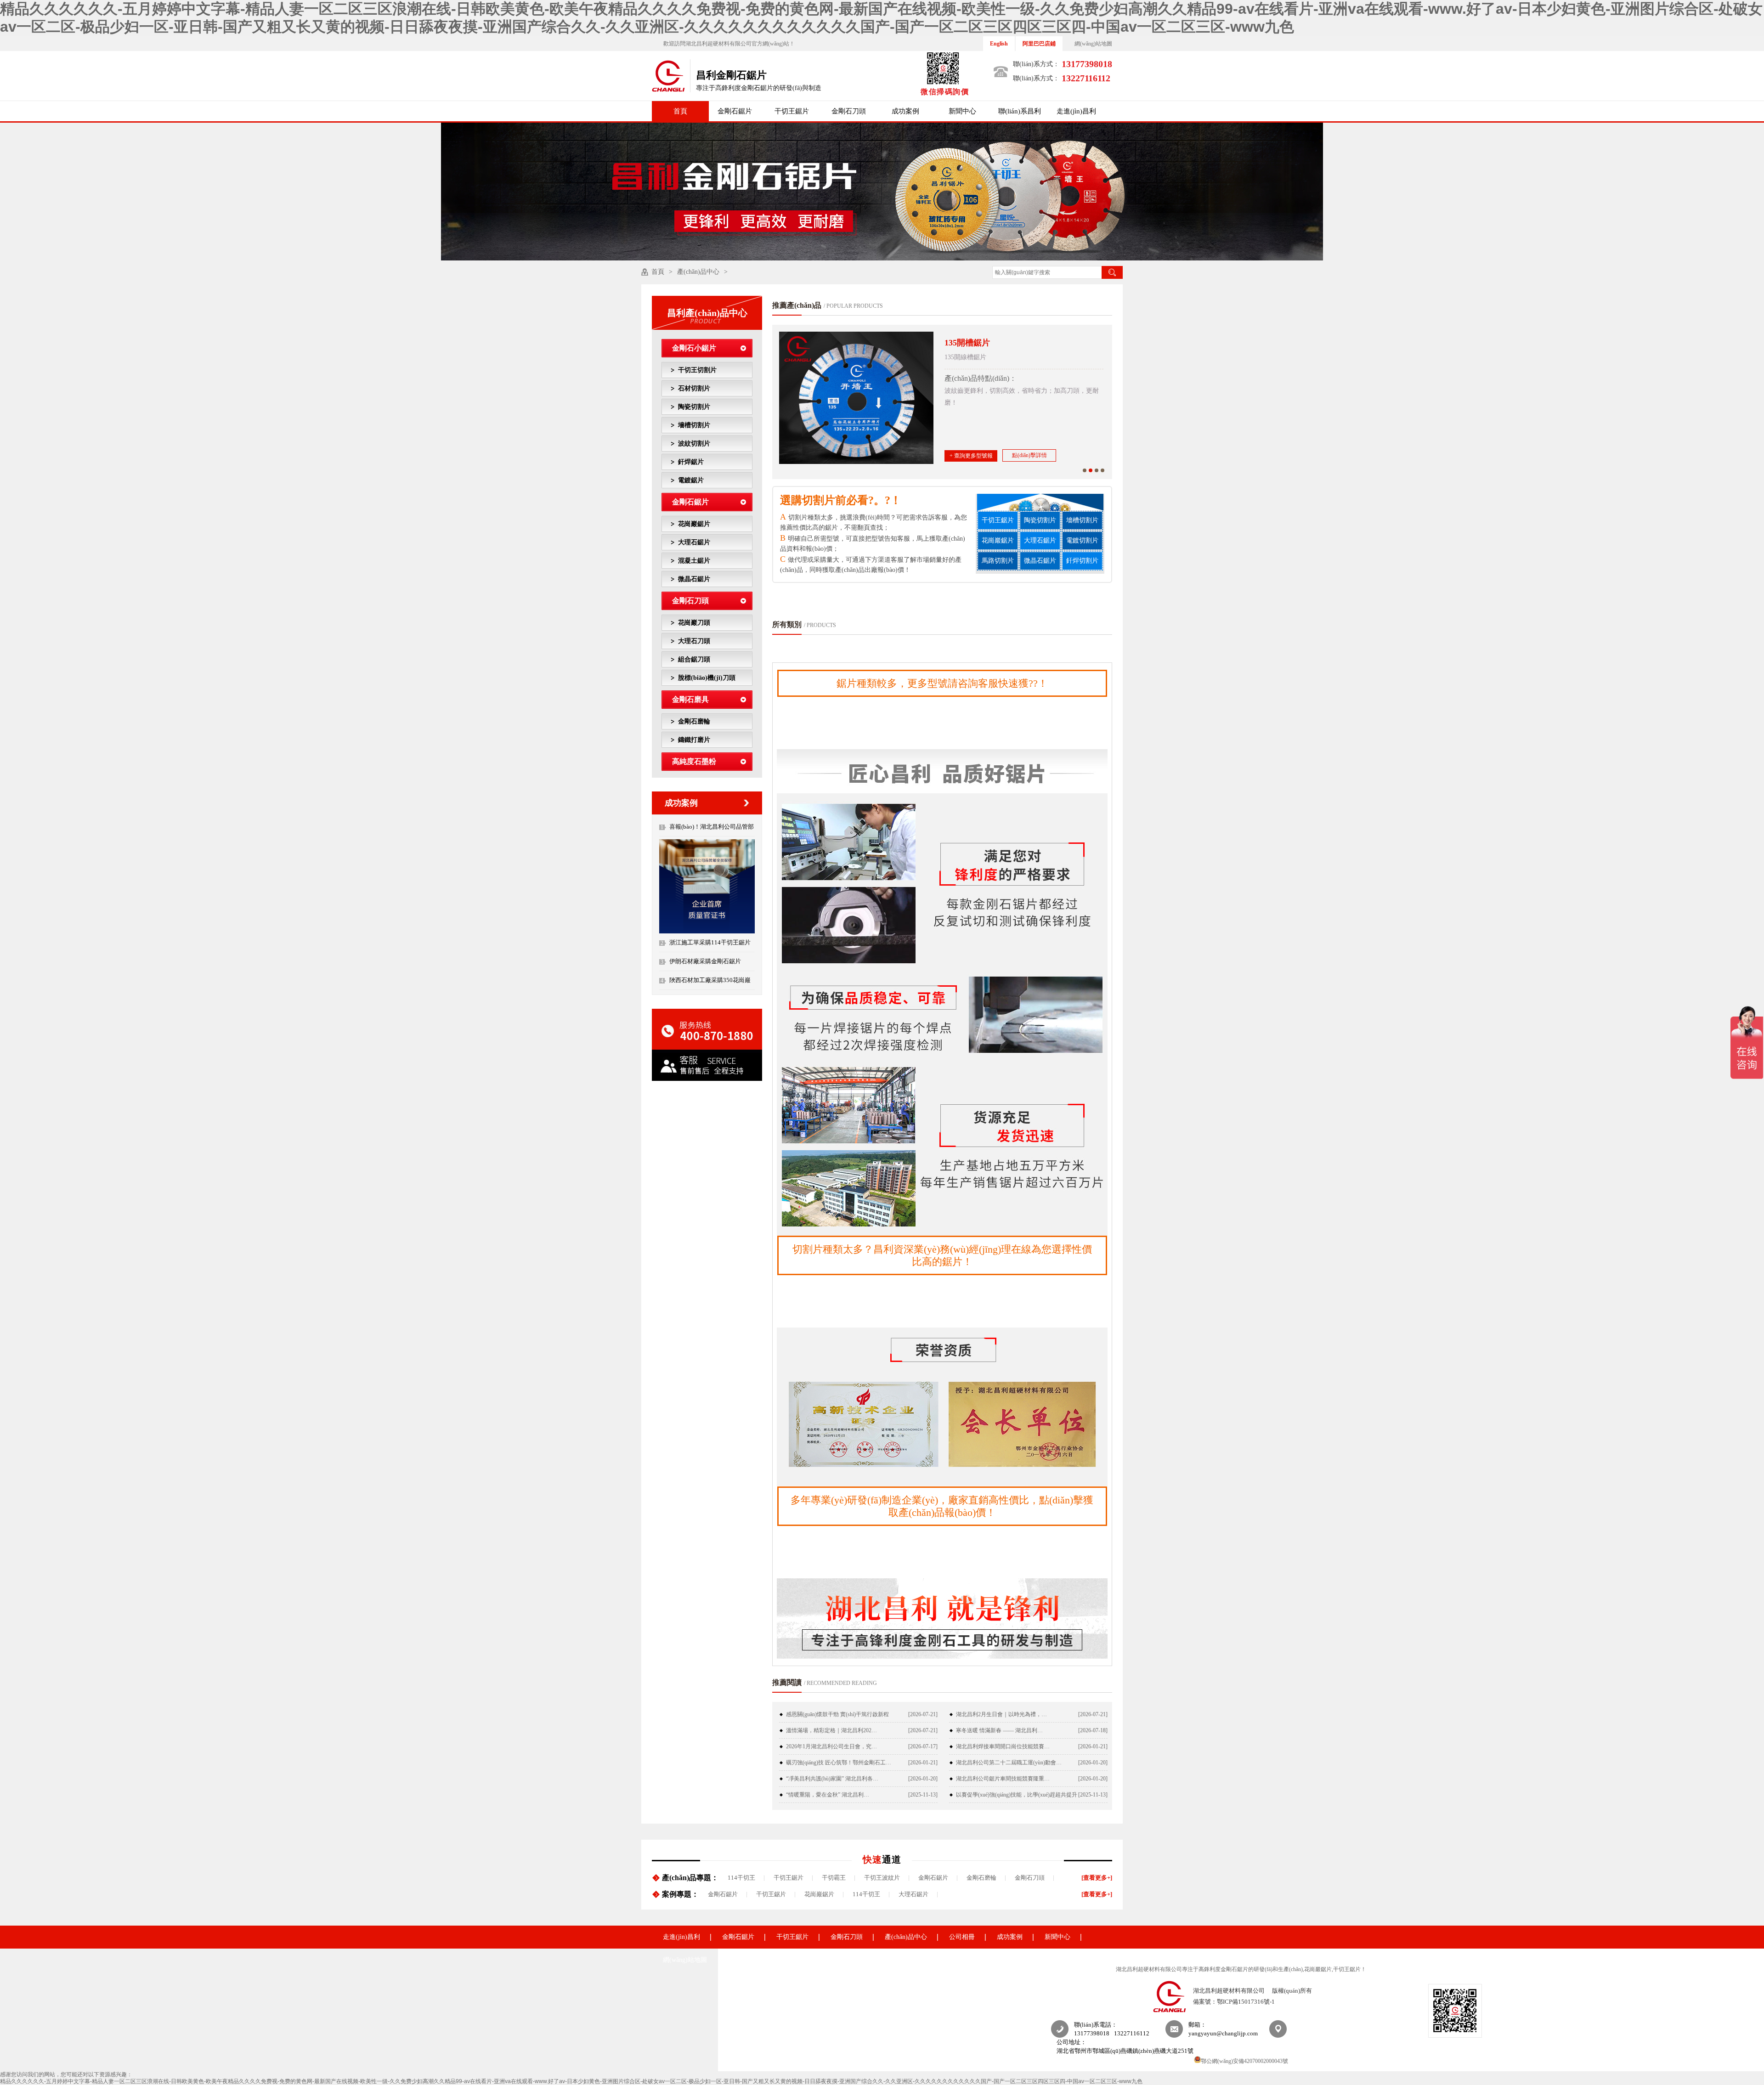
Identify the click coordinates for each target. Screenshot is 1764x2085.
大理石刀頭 (694, 641)
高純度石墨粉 (694, 761)
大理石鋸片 (694, 542)
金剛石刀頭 (849, 111)
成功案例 (905, 111)
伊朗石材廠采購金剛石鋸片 (705, 961)
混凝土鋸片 (694, 561)
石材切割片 (694, 388)
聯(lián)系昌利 (1020, 111)
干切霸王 (834, 1878)
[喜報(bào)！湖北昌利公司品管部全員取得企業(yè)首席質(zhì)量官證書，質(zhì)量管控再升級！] (707, 932)
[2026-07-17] (923, 1746)
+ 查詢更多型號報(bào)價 (971, 457)
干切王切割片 (697, 370)
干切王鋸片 (792, 111)
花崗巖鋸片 (694, 524)
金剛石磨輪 (694, 721)
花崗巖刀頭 (694, 623)
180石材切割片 (971, 343)
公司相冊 (962, 1937)
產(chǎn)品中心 (698, 272)
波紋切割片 (694, 444)
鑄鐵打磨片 (694, 740)
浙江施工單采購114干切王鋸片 (710, 942)
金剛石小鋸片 (694, 348)
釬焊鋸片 (691, 462)
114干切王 (741, 1878)
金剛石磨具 (690, 699)
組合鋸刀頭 (694, 659)
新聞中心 (962, 111)
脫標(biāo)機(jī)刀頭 (707, 678)
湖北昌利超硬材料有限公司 (1229, 1991)
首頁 (680, 111)
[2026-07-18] (1093, 1730)
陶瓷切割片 (694, 407)
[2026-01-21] (1093, 1746)
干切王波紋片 (882, 1878)
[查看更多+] (1097, 1878)
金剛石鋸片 (735, 111)
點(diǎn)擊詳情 (1029, 455)
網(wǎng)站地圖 (1093, 44)
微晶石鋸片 (694, 579)
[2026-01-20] (1093, 1763)
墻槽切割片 (694, 425)
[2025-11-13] (923, 1795)
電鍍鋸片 (691, 480)
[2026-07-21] (923, 1714)
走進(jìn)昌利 (1076, 111)
